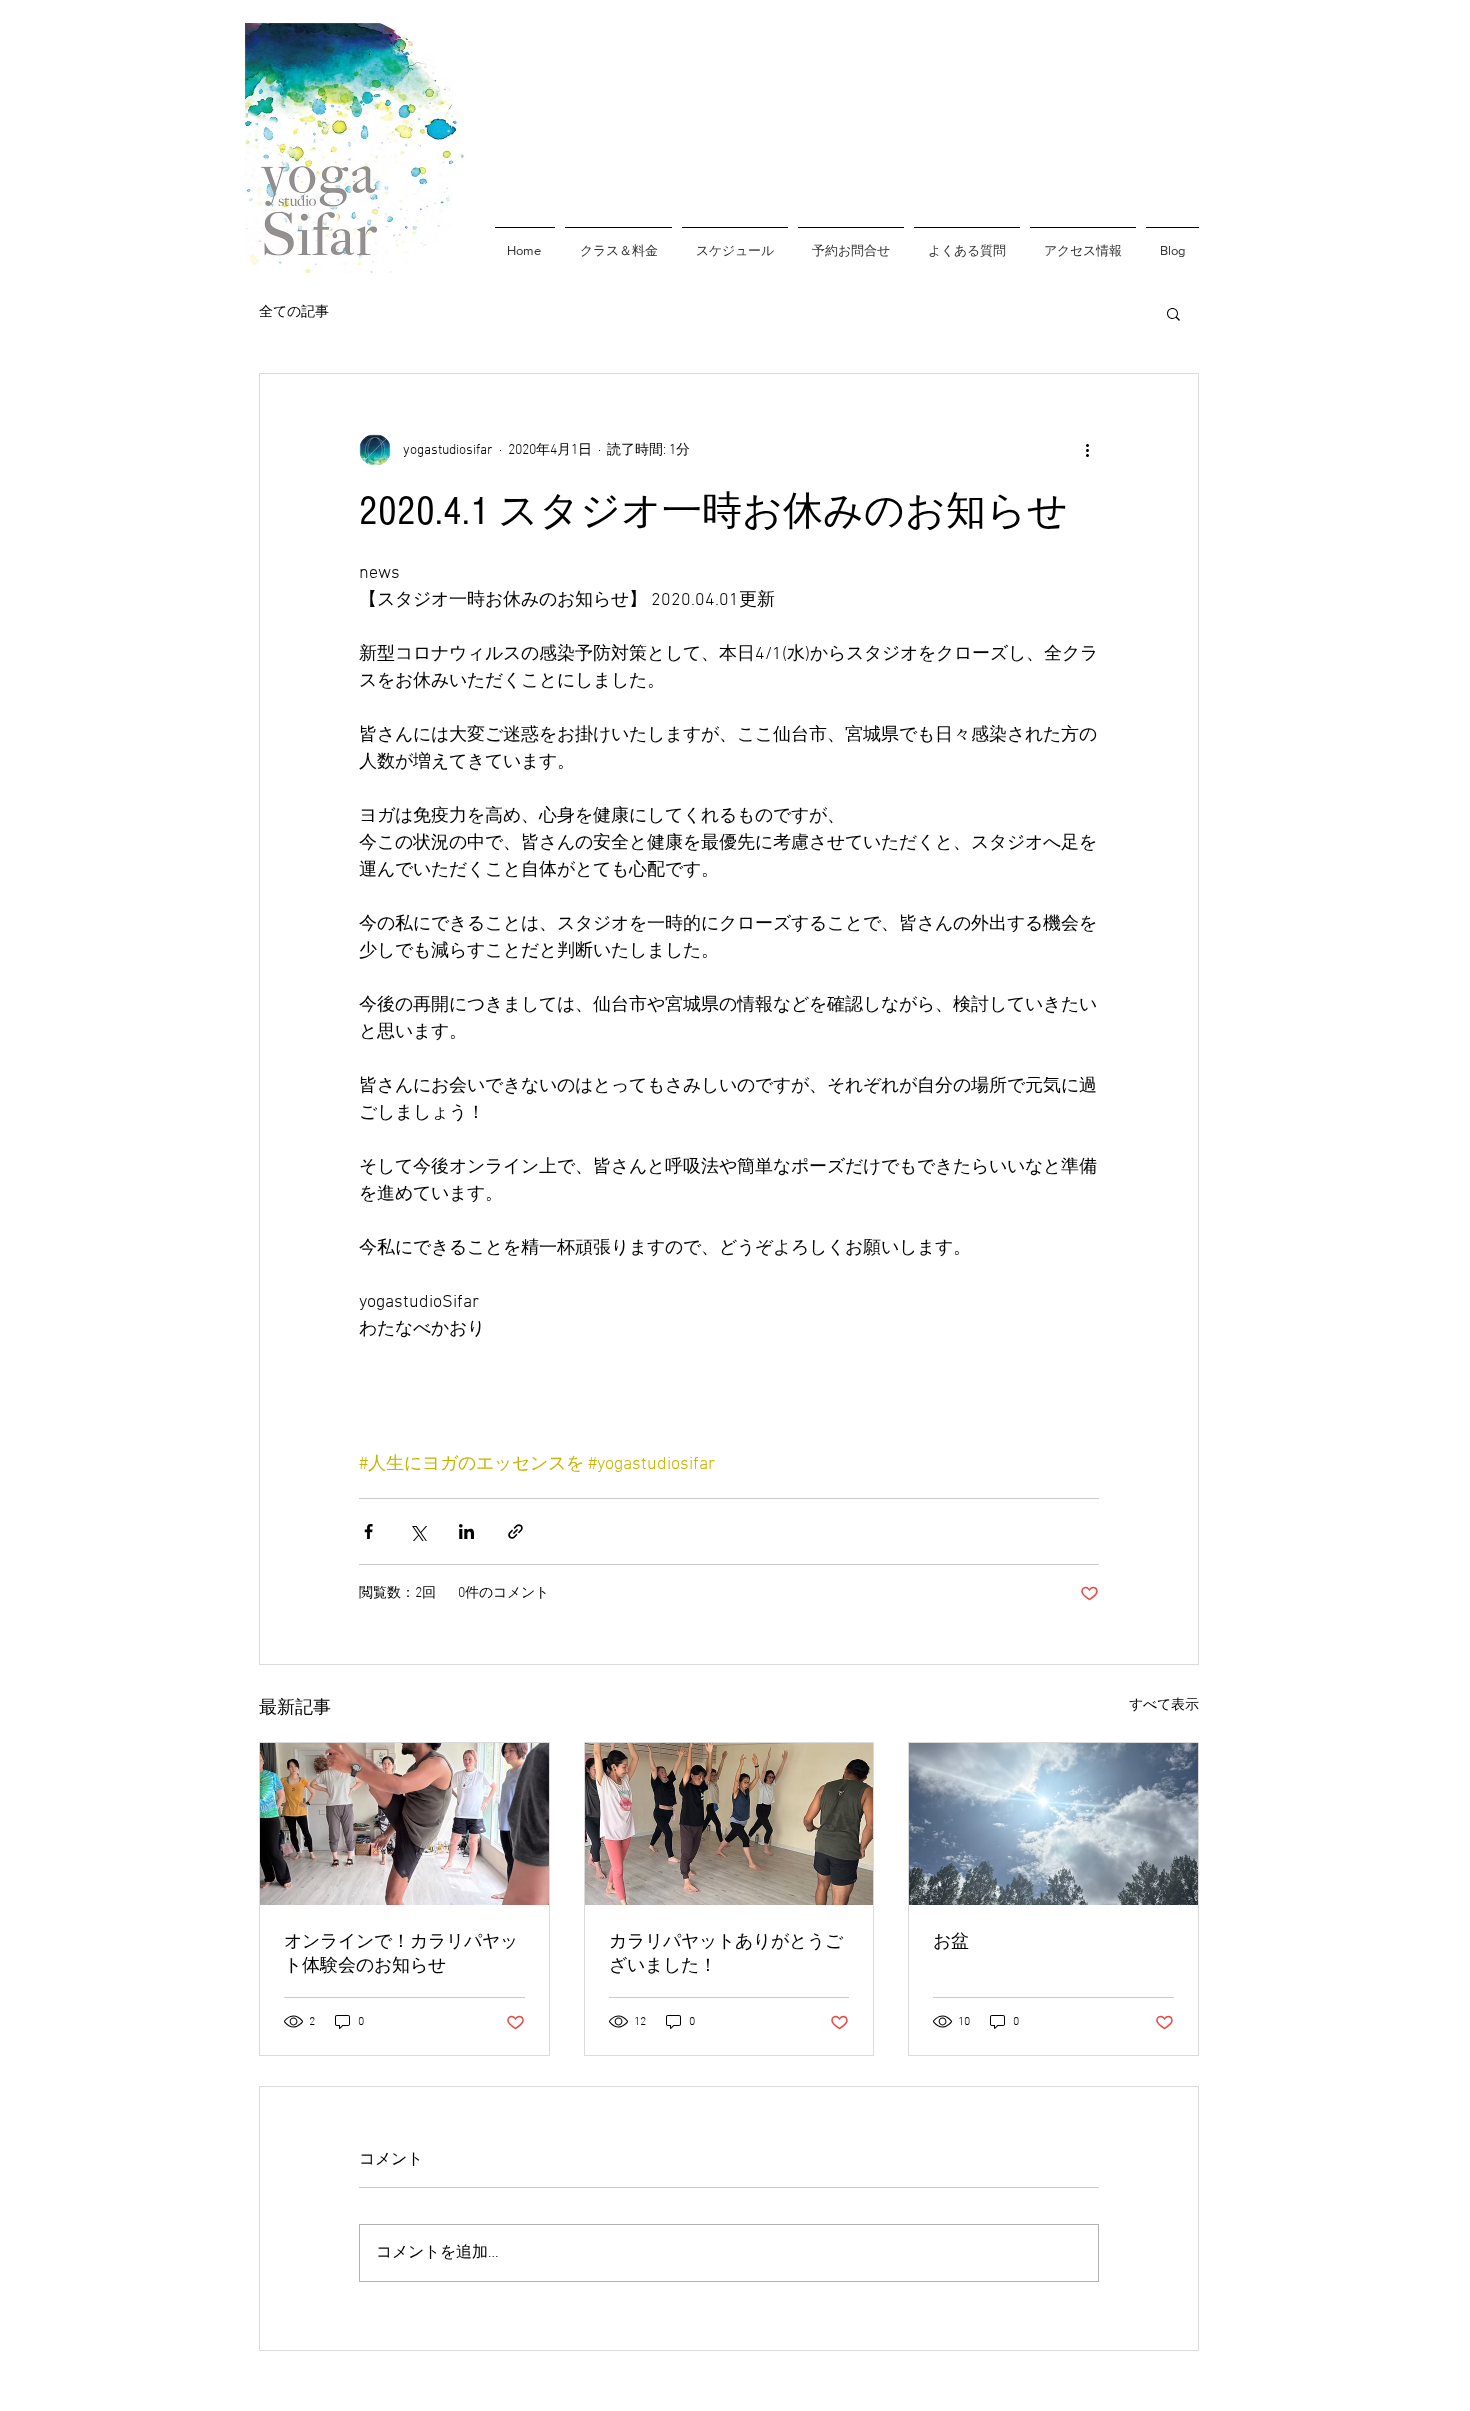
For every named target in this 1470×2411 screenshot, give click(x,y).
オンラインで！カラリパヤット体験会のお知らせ (401, 1953)
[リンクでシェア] (515, 1531)
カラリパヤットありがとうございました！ (726, 1953)
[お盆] (1053, 1824)
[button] (1173, 313)
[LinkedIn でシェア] (466, 1531)
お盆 (951, 1941)
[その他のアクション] (1087, 450)
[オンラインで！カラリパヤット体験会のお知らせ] (404, 1824)
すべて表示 (1164, 1705)
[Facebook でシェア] (368, 1531)
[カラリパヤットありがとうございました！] (729, 1824)
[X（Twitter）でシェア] (417, 1531)
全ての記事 (294, 312)
